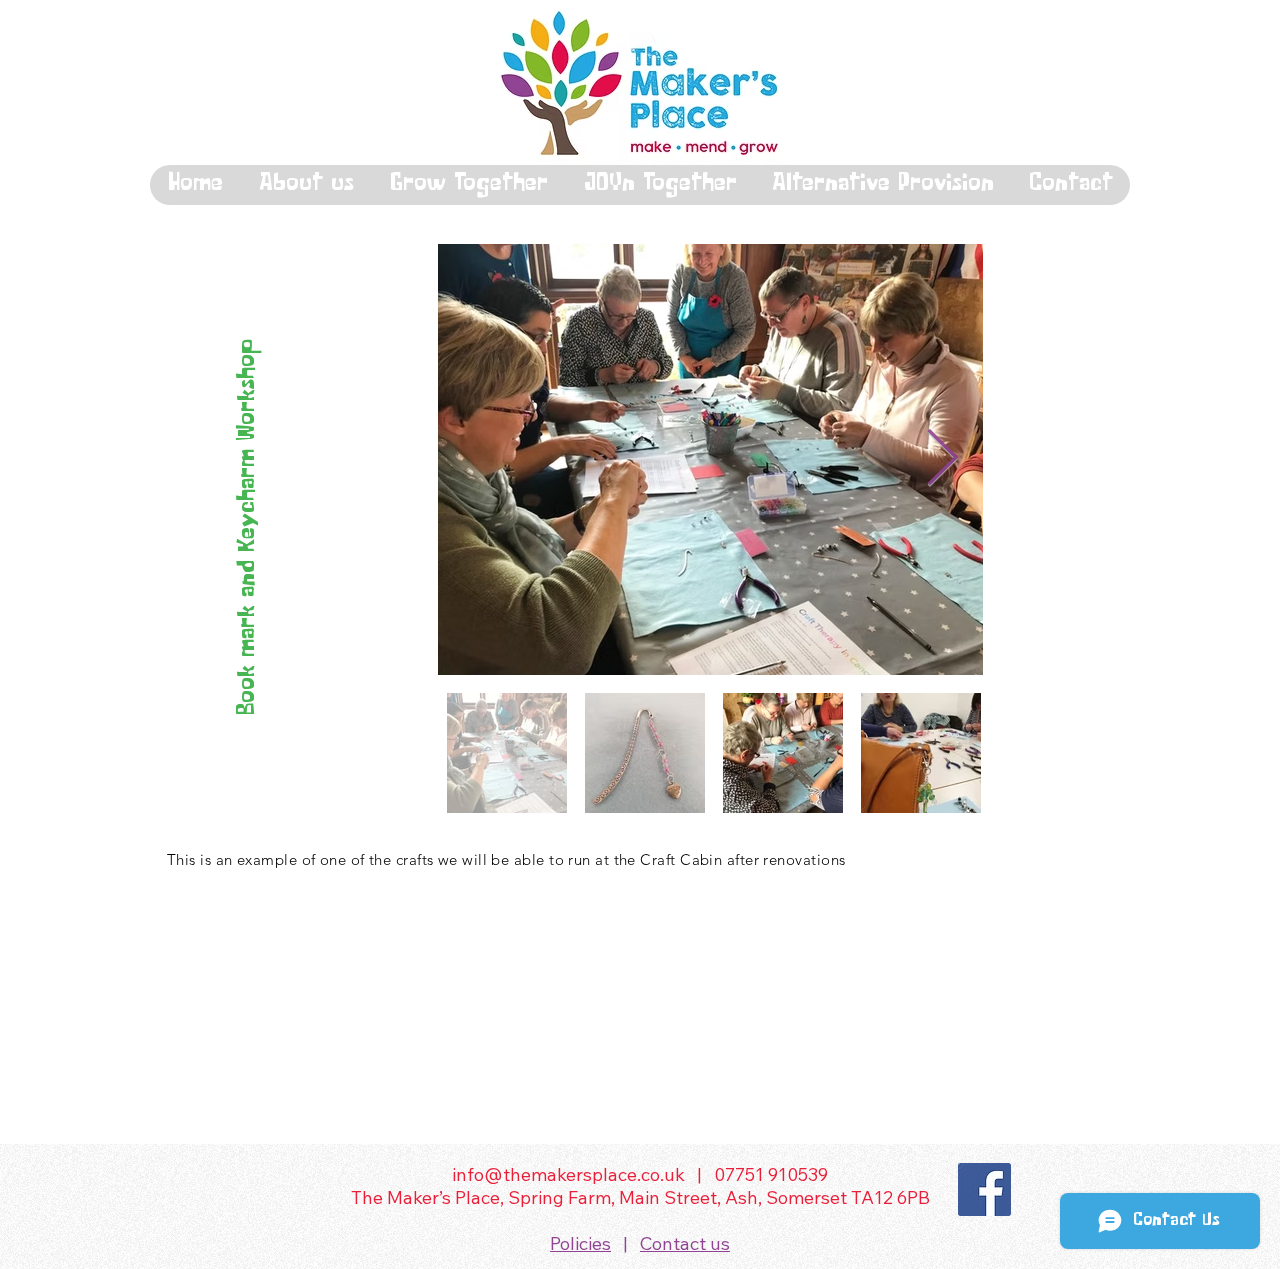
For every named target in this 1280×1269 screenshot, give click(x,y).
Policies (580, 1243)
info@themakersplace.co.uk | (583, 1174)
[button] (305, 185)
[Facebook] (984, 1189)
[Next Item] (942, 459)
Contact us (685, 1243)
